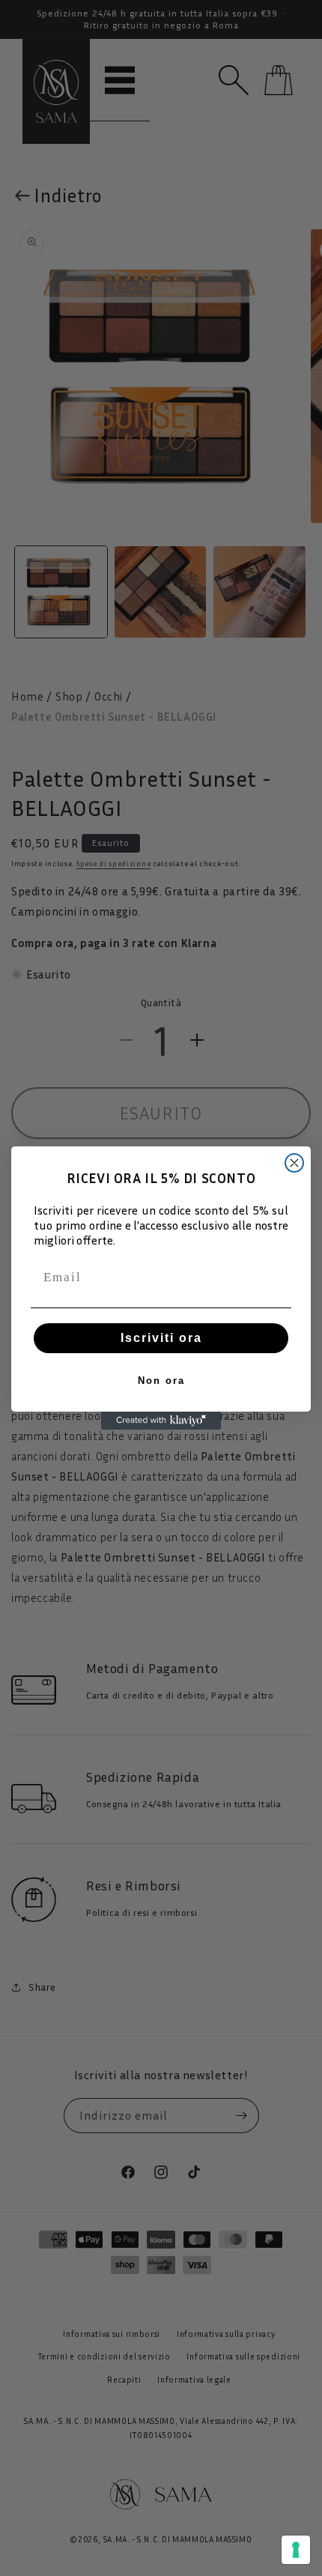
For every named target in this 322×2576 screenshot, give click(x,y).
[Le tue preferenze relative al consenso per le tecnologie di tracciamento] (296, 2550)
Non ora (161, 1381)
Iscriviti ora (161, 1338)
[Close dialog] (294, 1163)
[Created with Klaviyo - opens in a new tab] (161, 1421)
